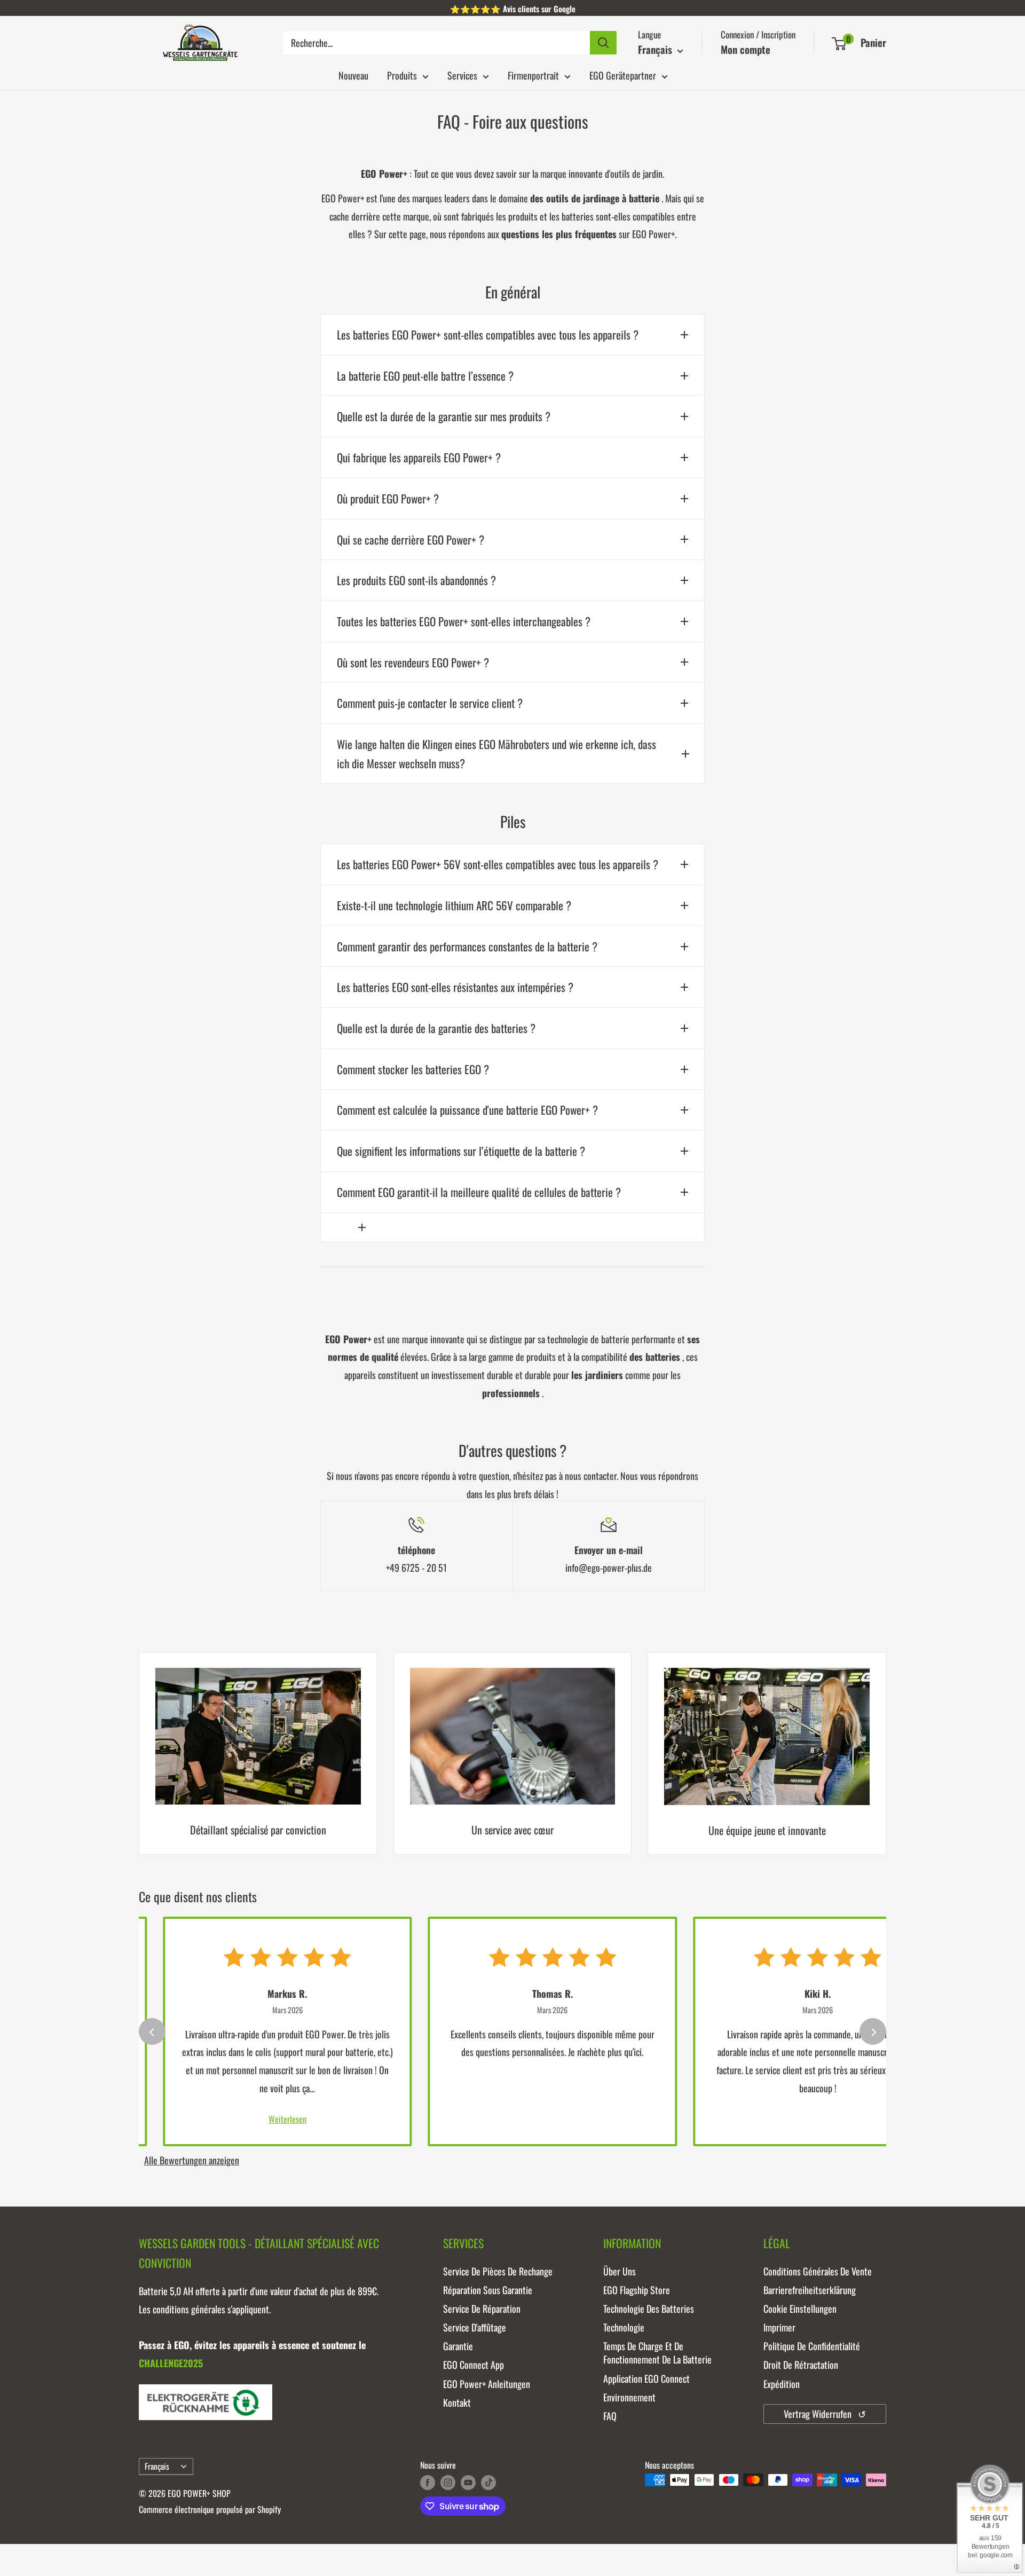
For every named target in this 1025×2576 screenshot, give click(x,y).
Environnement (629, 2397)
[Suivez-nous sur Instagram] (448, 2482)
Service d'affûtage (475, 2327)
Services (462, 75)
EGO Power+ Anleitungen (487, 2384)
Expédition (782, 2384)
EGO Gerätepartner (623, 75)
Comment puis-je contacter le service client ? (430, 703)
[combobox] (436, 43)
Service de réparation (482, 2309)
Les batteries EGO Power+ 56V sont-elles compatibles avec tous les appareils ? (498, 864)
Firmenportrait (533, 75)
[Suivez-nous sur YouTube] (468, 2482)
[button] (839, 44)
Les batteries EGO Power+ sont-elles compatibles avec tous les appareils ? (488, 334)
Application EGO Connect (646, 2378)
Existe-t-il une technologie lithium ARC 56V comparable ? (454, 905)
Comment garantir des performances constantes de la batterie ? (467, 946)
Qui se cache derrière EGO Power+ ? (411, 539)
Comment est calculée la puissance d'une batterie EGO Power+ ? (467, 1110)
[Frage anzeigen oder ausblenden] (512, 1227)
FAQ (610, 2416)
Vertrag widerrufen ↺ (825, 2414)
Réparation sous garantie (488, 2290)
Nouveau (353, 75)
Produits (402, 75)
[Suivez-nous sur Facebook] (428, 2482)
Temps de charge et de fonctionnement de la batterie (657, 2353)
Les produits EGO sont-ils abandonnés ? (416, 580)
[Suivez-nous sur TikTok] (488, 2482)
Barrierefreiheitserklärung (810, 2290)
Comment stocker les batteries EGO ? (413, 1069)
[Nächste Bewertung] (873, 2031)
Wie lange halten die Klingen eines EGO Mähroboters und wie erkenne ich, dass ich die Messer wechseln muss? (496, 754)
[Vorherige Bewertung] (152, 2031)
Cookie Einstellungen (800, 2309)
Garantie (458, 2346)
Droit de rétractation (801, 2365)
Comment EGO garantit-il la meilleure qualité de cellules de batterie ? (479, 1192)
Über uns (620, 2271)
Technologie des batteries (649, 2309)
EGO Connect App (474, 2365)
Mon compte (746, 49)
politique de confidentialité (812, 2346)
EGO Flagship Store (637, 2290)
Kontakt (457, 2402)
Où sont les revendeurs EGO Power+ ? (413, 662)
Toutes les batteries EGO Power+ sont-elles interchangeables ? (464, 621)
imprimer (779, 2327)
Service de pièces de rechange (498, 2271)
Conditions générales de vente (818, 2271)
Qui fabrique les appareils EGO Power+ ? (419, 457)
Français (157, 2466)
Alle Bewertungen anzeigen (192, 2160)
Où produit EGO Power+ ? (388, 498)
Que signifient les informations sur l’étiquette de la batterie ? (461, 1151)
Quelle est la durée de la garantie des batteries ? (436, 1028)
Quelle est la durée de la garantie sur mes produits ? (444, 416)
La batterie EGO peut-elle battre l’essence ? (425, 376)
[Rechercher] (603, 43)
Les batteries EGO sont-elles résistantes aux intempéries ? (455, 987)
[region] (512, 1762)
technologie (624, 2327)
